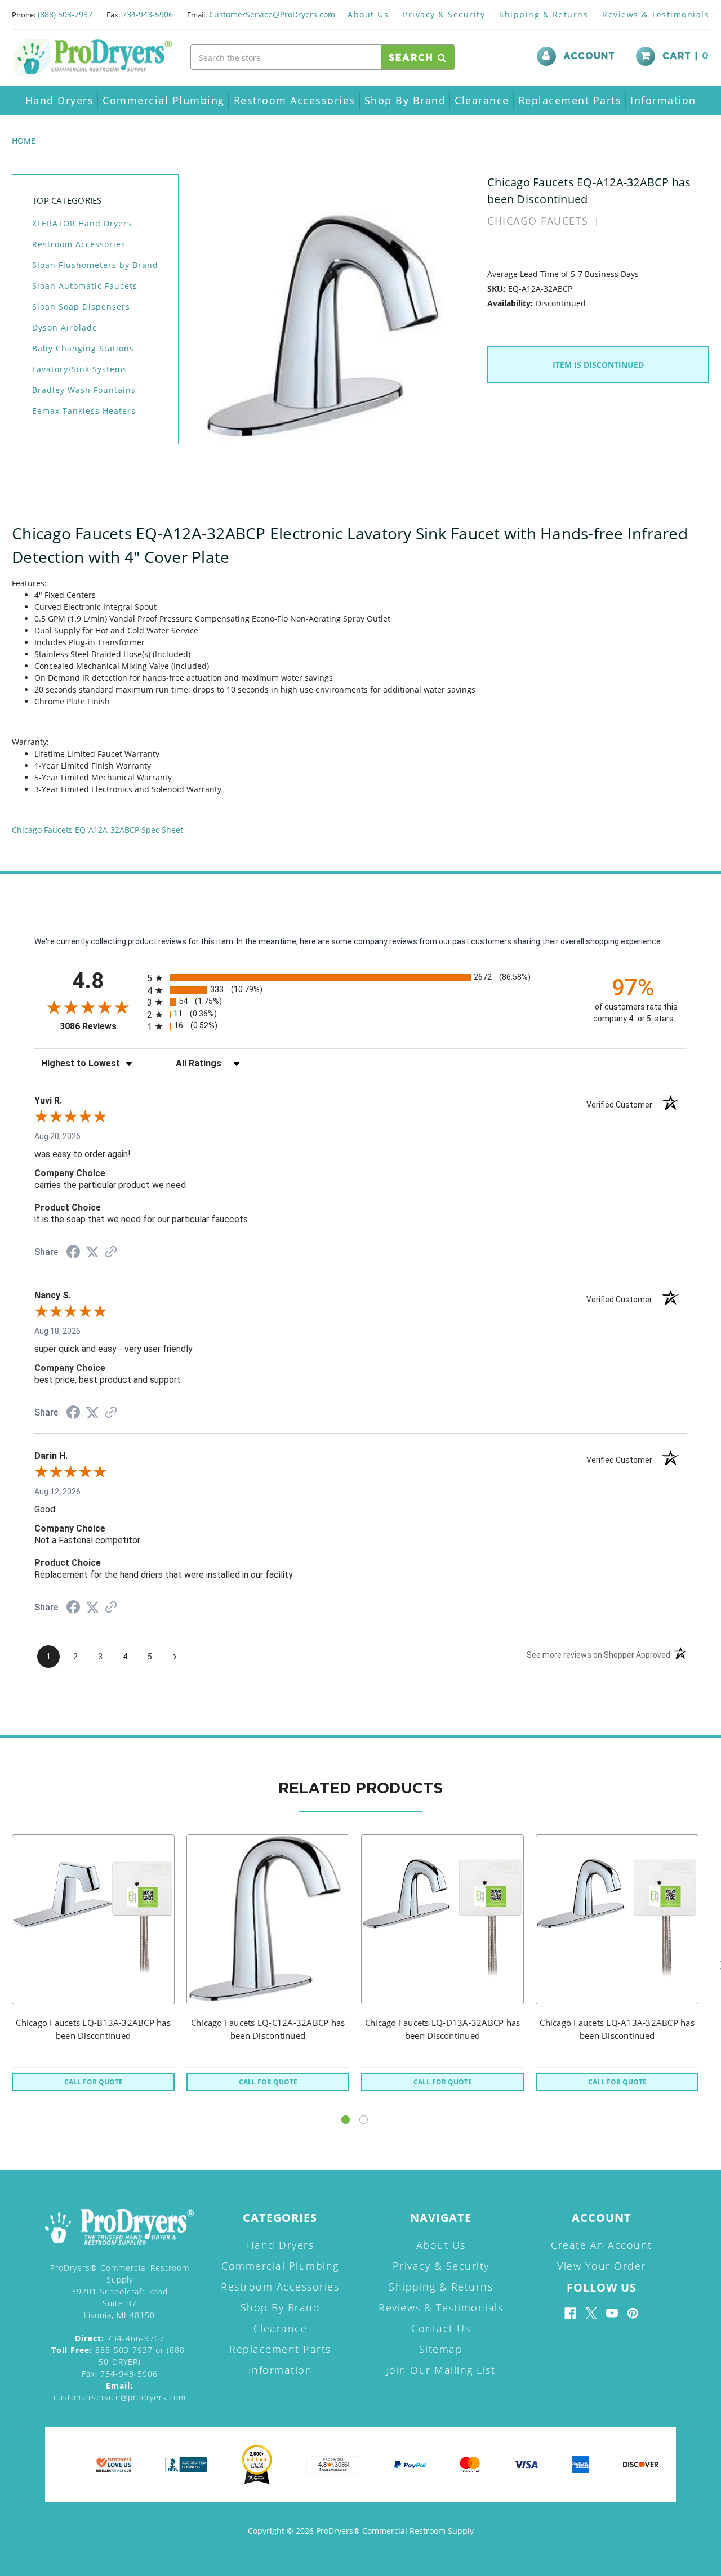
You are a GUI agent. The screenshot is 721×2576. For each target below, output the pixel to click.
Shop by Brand (405, 100)
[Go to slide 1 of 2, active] (346, 2120)
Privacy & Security (444, 14)
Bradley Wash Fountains (84, 390)
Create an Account (602, 2245)
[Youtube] (612, 2313)
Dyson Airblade (65, 327)
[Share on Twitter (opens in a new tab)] (92, 1252)
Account (589, 56)
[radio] (360, 978)
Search (413, 58)
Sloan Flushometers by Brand (95, 265)
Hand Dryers (60, 100)
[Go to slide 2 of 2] (364, 2120)
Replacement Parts (570, 100)
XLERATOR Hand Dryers (82, 223)
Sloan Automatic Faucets (85, 286)
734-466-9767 (120, 2338)
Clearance (482, 100)
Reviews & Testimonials (656, 14)
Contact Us (441, 2328)
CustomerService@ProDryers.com (272, 14)
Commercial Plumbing (164, 100)
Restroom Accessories (295, 100)
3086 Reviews (101, 1026)
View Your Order (602, 2266)
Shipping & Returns (544, 14)
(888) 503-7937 (65, 14)
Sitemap (441, 2349)
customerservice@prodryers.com (120, 2391)
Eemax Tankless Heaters (84, 411)
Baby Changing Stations (83, 348)
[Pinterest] (633, 2313)
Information (663, 100)
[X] (591, 2313)
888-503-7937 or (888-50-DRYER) (120, 2356)
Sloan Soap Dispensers (81, 307)
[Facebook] (570, 2313)
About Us (368, 14)
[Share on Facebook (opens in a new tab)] (73, 1253)
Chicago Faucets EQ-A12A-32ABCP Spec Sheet (97, 830)
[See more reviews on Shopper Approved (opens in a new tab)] (111, 1253)
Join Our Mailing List (441, 2370)
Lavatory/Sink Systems (80, 369)
